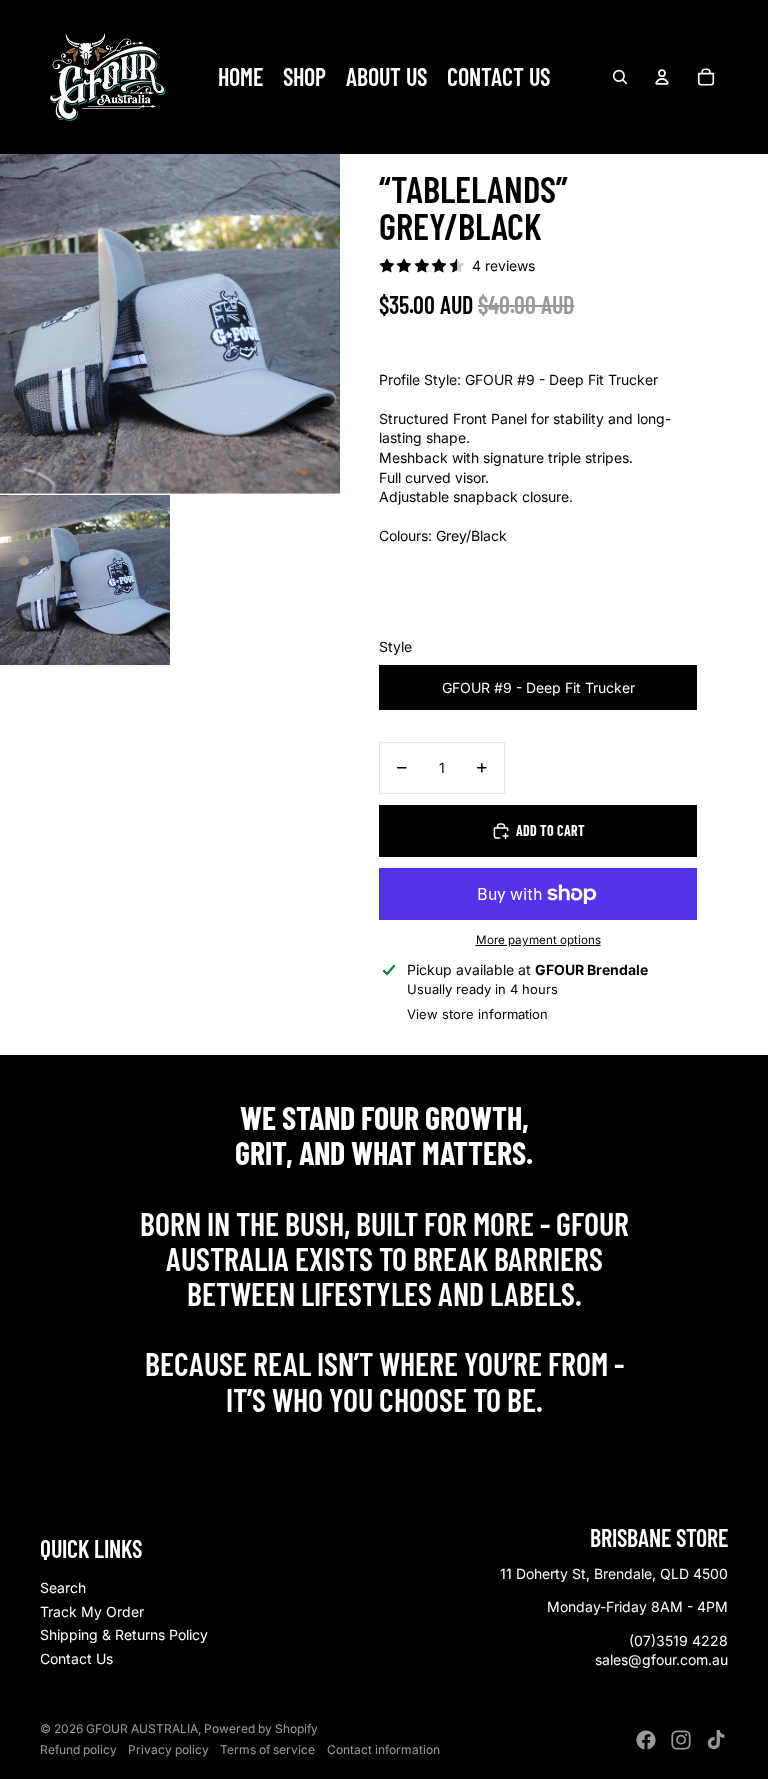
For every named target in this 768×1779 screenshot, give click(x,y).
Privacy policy (168, 1749)
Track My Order (92, 1611)
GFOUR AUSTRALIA (142, 1728)
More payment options (538, 940)
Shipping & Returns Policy (124, 1634)
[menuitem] (240, 77)
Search (63, 1587)
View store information (477, 1014)
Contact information (383, 1749)
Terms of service (267, 1749)
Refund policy (78, 1749)
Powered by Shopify (261, 1728)
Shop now (384, 1442)
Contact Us (76, 1658)
